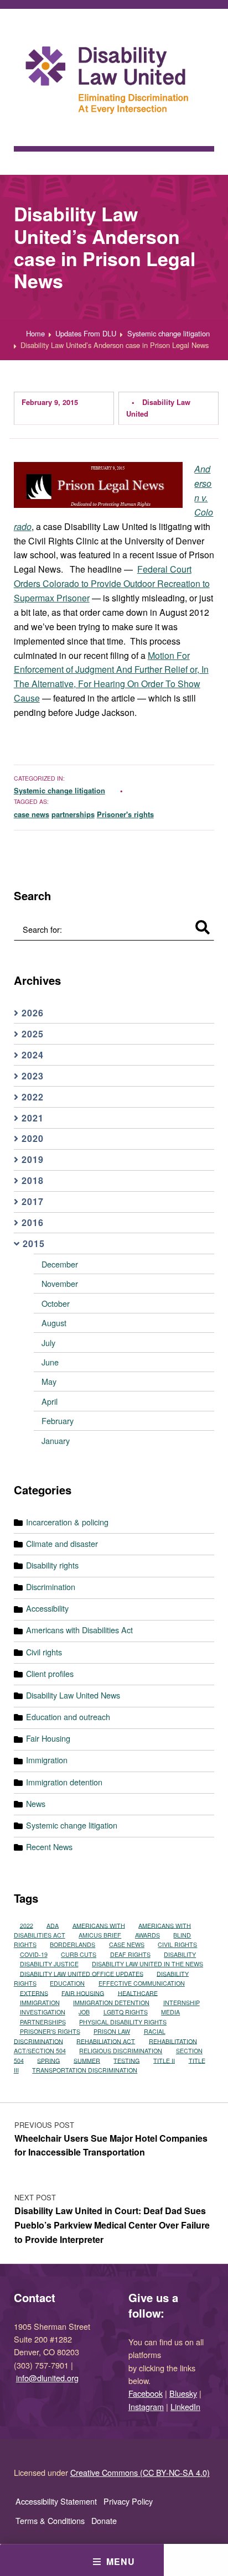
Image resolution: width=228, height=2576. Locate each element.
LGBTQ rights (126, 2012)
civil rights (177, 1944)
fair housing (83, 1993)
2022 (27, 1925)
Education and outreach (68, 1717)
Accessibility (47, 1608)
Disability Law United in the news (147, 1964)
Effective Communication (142, 1983)
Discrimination (51, 1586)
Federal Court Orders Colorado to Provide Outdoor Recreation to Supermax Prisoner (112, 583)
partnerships (73, 814)
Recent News (49, 1847)
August (54, 1323)
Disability (180, 1954)
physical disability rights (123, 2022)
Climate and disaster (62, 1543)
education (67, 1983)
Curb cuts (79, 1954)
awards (147, 1935)
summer (87, 2060)
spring (48, 2060)
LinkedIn (185, 2406)
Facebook (146, 2393)
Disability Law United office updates (82, 1973)
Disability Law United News (73, 1695)
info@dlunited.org (47, 2378)
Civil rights (44, 1652)
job (84, 2012)
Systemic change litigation (59, 790)
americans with (99, 1925)
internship (182, 2003)
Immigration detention (64, 1782)
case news (32, 814)
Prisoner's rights (125, 814)
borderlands (72, 1944)
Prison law (112, 2031)
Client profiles (50, 1673)
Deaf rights (130, 1954)
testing (126, 2060)
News (36, 1803)
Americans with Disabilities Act (79, 1630)
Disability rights (52, 1565)
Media (170, 2012)
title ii (164, 2060)
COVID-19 (34, 1954)
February (58, 1421)
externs (34, 1993)
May (49, 1381)
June (50, 1362)
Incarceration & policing (67, 1522)
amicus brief (100, 1935)
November (60, 1283)
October (56, 1303)
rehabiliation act (106, 2041)
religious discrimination (121, 2051)
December (60, 1264)
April (50, 1401)
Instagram (146, 2406)
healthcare (138, 1993)
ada (53, 1925)
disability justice (49, 1964)
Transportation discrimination (85, 2070)
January (56, 1440)
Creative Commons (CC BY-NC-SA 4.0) (140, 2472)
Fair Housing (48, 1738)
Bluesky (183, 2393)
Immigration (47, 1760)
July (48, 1342)
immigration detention (111, 2003)
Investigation (43, 2012)
